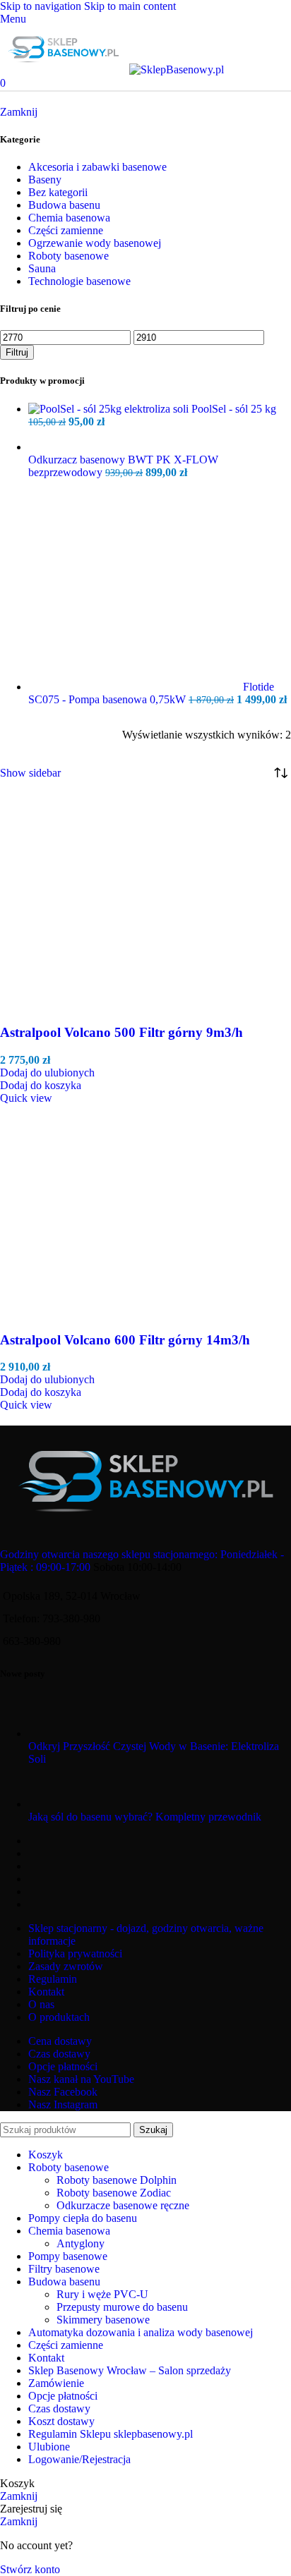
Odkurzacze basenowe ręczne (123, 2205)
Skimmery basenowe (103, 2320)
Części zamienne (66, 230)
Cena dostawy (60, 2041)
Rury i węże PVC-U (102, 2294)
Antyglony (81, 2243)
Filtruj (17, 352)
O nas (41, 2004)
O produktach (59, 2017)
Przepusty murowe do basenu (122, 2307)
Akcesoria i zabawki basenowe (97, 167)
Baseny (45, 180)
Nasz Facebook (63, 2092)
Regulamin (53, 1979)
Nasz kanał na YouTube (81, 2079)
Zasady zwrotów (66, 1966)
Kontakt (46, 1992)
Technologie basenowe (79, 281)
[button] (41, 1085)
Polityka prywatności (75, 1954)
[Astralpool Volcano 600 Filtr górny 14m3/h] (71, 1312)
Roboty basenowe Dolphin (117, 2180)
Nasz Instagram (63, 2104)
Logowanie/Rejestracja (79, 2459)
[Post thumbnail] (55, 1733)
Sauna (42, 268)
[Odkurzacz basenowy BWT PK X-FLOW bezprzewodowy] (160, 447)
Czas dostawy (59, 2054)
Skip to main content (130, 6)
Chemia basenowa (69, 218)
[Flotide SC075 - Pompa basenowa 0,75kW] (136, 687)
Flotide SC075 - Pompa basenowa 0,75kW (151, 693)
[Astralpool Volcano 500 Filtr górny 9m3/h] (71, 1006)
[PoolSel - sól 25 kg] (110, 409)
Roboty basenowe (69, 256)
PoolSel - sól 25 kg (234, 409)
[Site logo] (65, 69)
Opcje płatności (63, 2066)
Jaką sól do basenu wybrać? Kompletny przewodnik (145, 1817)
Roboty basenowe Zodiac (114, 2193)
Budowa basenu (64, 205)
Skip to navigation (42, 6)
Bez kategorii (58, 192)
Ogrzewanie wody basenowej (95, 243)
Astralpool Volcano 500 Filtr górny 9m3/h (121, 1032)
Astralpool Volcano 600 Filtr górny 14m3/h (125, 1340)
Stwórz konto (30, 2569)
